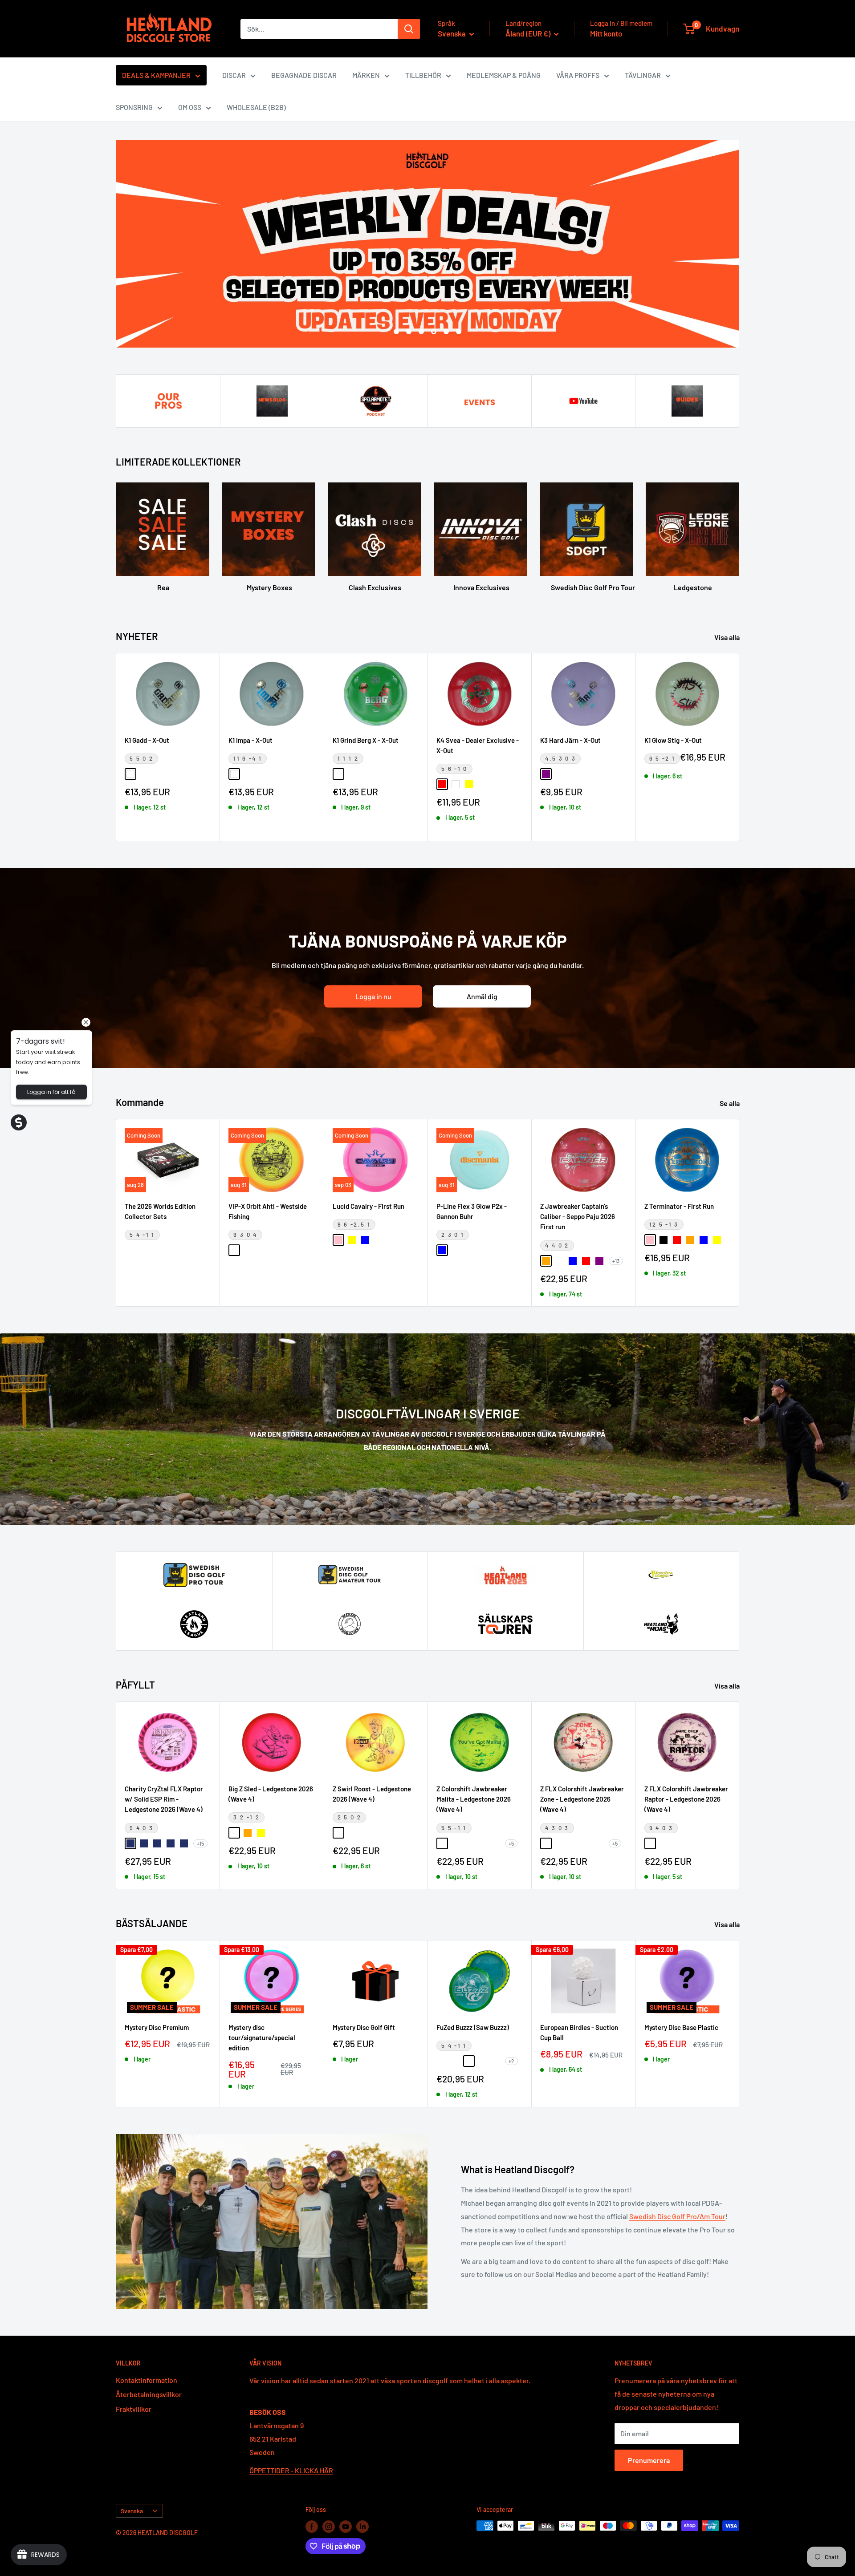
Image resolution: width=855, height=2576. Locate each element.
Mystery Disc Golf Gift (364, 2027)
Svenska (132, 2511)
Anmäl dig (482, 996)
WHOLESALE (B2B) (256, 107)
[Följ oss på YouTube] (346, 2527)
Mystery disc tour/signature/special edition (262, 2038)
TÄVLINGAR (643, 75)
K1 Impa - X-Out (250, 740)
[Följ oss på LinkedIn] (362, 2527)
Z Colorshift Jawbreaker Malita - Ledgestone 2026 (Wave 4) (474, 1799)
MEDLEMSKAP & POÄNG (504, 75)
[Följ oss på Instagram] (329, 2527)
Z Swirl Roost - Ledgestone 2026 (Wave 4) (372, 1794)
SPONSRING (134, 107)
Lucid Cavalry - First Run (368, 1206)
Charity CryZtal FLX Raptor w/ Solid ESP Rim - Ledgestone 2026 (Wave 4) (164, 1799)
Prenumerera (649, 2460)
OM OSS (190, 107)
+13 (616, 1260)
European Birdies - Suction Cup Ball (579, 2032)
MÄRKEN (366, 75)
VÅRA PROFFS (578, 75)
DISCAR (234, 75)
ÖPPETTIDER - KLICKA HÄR (291, 2470)
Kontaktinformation (147, 2380)
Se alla (730, 1103)
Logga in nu (373, 996)
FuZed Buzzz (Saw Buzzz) (473, 2027)
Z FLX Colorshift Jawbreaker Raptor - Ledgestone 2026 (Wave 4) (686, 1799)
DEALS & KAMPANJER (156, 75)
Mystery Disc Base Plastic (681, 2027)
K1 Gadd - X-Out (147, 740)
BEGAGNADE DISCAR (304, 75)
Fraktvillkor (134, 2408)
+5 (511, 1843)
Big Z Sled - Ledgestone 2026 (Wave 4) (271, 1794)
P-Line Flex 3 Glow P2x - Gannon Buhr (472, 1211)
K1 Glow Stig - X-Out (673, 740)
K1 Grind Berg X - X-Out (366, 740)
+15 (200, 1843)
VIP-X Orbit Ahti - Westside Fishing (268, 1211)
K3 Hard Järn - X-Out (570, 740)
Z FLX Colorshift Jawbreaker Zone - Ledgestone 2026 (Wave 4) (582, 1799)
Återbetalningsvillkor (149, 2394)
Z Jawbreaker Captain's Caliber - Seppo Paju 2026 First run (578, 1216)
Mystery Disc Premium (157, 2027)
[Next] (739, 747)
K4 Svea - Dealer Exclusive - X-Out (478, 745)
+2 (511, 2061)
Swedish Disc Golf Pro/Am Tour (677, 2216)
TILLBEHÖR (423, 75)
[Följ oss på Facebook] (312, 2527)
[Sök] (409, 29)
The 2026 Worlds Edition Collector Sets (160, 1211)
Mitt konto (606, 33)
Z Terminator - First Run (679, 1206)
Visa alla (728, 637)
